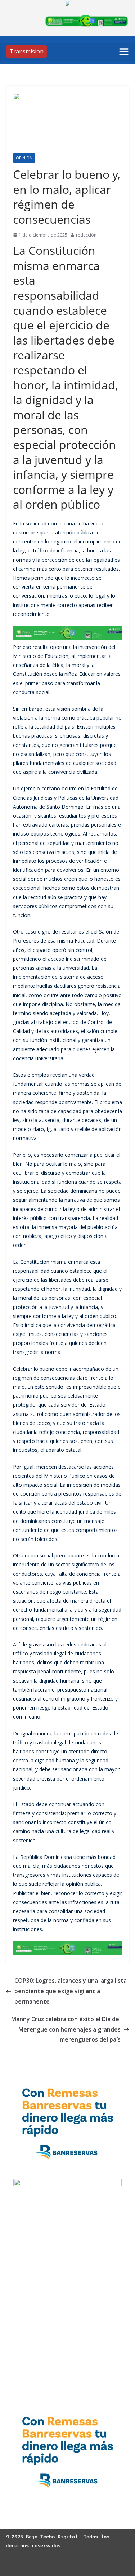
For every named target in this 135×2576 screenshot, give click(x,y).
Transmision (26, 51)
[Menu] (124, 52)
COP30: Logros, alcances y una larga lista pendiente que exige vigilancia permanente (71, 1991)
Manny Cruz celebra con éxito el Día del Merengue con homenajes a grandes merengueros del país (66, 2029)
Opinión (24, 158)
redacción (86, 235)
